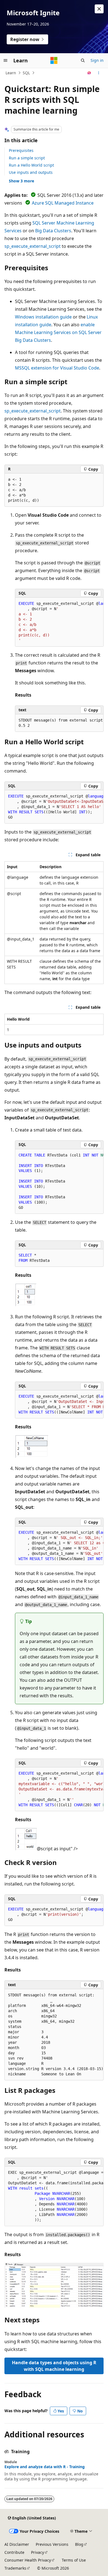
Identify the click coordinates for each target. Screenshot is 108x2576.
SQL (26, 73)
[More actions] (99, 73)
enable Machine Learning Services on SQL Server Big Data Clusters (58, 332)
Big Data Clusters (53, 231)
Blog (79, 2544)
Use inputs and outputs (31, 172)
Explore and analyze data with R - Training (45, 2467)
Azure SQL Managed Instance (63, 203)
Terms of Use (74, 2560)
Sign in (97, 60)
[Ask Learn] (89, 73)
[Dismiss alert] (99, 9)
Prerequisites (21, 150)
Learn (11, 73)
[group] (59, 622)
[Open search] (83, 60)
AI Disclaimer (17, 2544)
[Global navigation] (6, 60)
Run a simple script (27, 158)
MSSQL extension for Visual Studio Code (57, 368)
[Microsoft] (54, 60)
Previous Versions (52, 2544)
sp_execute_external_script (33, 246)
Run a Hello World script (31, 165)
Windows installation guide (43, 317)
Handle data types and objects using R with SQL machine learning (54, 2366)
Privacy (38, 2552)
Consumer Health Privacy (28, 2560)
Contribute (14, 2552)
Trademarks (15, 2568)
